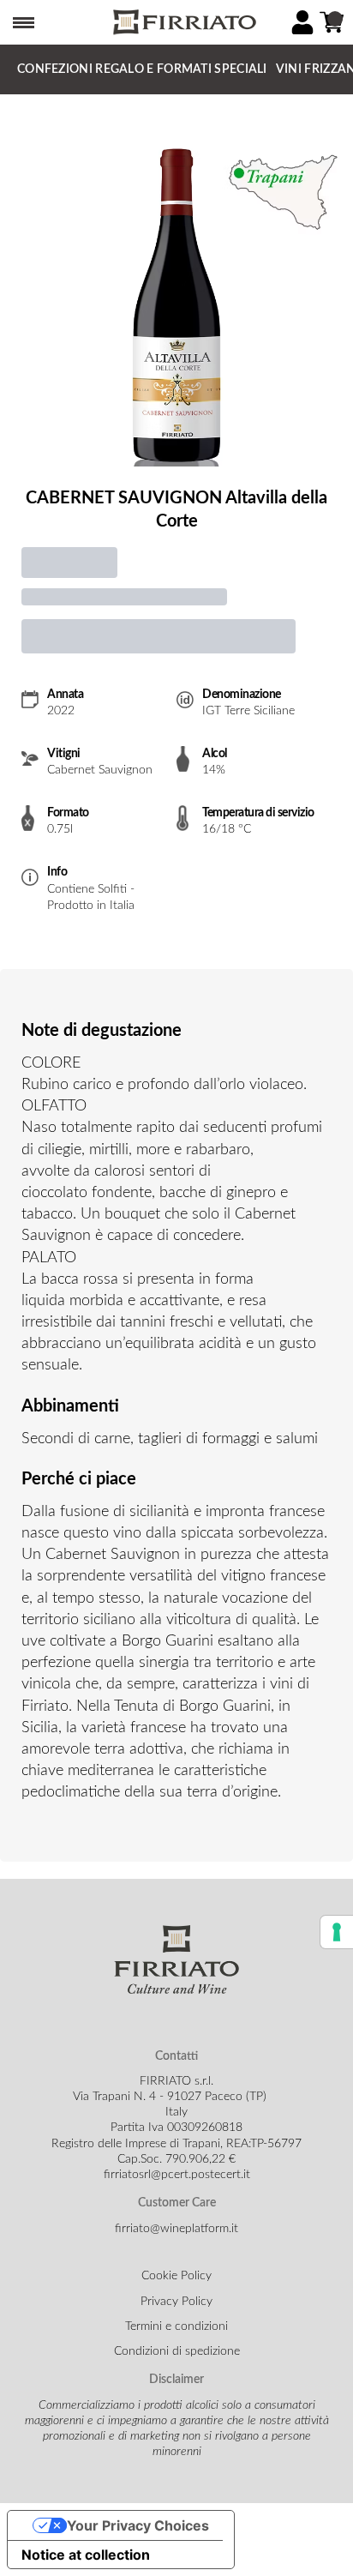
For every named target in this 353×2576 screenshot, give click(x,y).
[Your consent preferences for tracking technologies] (337, 1932)
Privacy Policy (176, 2302)
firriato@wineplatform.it (176, 2229)
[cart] (332, 22)
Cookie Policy (176, 2276)
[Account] (302, 22)
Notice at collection (86, 2555)
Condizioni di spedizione (177, 2351)
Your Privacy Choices (138, 2525)
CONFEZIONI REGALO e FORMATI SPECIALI (142, 69)
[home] (183, 23)
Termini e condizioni (176, 2326)
